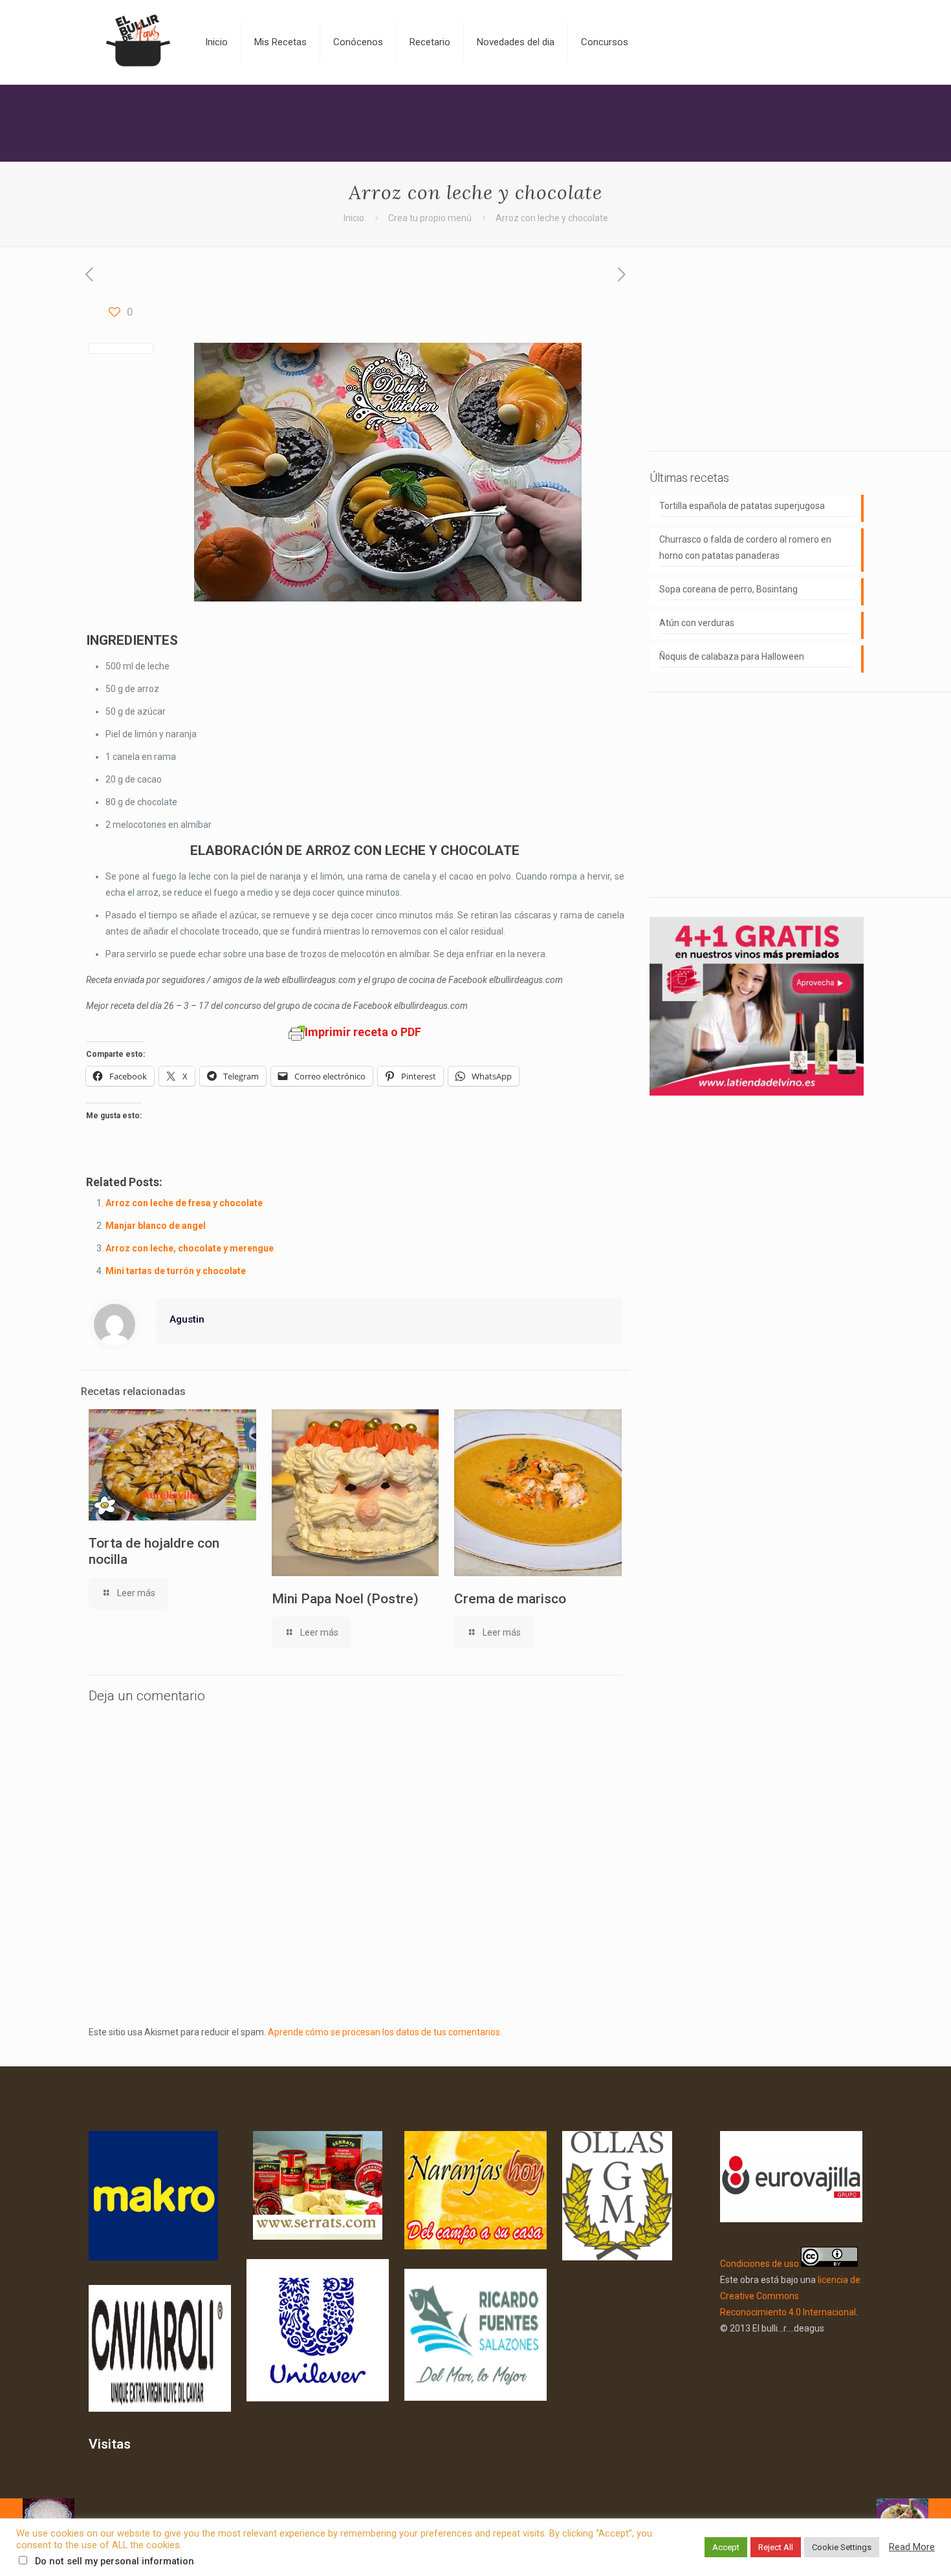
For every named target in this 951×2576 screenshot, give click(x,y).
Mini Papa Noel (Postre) (345, 1599)
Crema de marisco (510, 1599)
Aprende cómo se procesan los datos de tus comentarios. (385, 2032)
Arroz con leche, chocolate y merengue (190, 1248)
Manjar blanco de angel (156, 1226)
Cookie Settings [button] (842, 2547)
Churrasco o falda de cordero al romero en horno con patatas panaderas (745, 547)
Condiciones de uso (760, 2264)
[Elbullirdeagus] (137, 42)
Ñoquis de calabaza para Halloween (732, 656)
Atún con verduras (697, 623)
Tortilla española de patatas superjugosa (742, 506)
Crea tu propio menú (430, 218)
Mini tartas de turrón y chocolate (176, 1271)
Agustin (187, 1319)
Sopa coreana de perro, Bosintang (728, 589)
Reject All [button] (776, 2547)
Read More (912, 2547)
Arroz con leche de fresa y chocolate (184, 1203)
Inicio (354, 218)
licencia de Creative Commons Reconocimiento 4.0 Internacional (790, 2296)
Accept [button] (726, 2547)
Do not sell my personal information (115, 2561)
